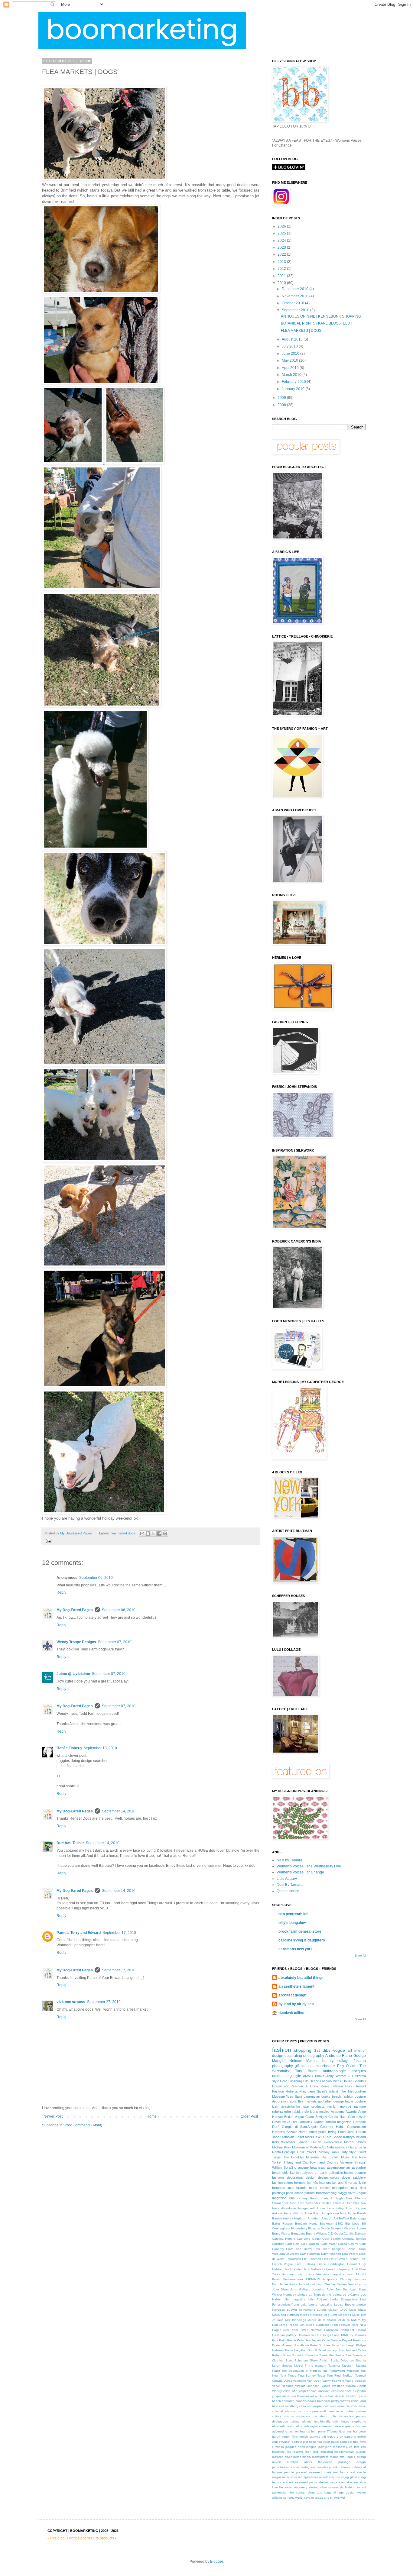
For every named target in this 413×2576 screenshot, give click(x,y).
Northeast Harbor (353, 2330)
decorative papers (352, 2416)
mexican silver (282, 2457)
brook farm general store (300, 1931)
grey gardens (346, 2437)
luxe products (314, 2106)
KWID (320, 2137)
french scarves (310, 2437)
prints (328, 2472)
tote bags (324, 2492)
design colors (329, 2177)
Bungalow (298, 2233)
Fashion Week (331, 2081)
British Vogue (294, 2117)
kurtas (352, 2183)
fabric (293, 2101)
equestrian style (330, 2426)
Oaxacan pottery (284, 2335)
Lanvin (302, 2142)
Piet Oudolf (309, 2350)
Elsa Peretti (350, 2254)
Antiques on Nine (334, 2213)
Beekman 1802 (331, 2224)
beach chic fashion (286, 2173)
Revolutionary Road (332, 2350)
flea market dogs (123, 1533)
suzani (361, 2487)
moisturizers (320, 2457)
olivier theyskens (318, 2462)
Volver (326, 2386)
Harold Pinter (293, 2269)
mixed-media (302, 2457)
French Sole (357, 2259)
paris (290, 2193)
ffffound (332, 2431)
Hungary (288, 2274)
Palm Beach (288, 2340)
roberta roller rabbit (286, 2112)
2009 (282, 398)
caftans (345, 2401)
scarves (288, 2482)
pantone (360, 2106)
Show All (360, 1956)
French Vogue (283, 2264)
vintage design (344, 2492)
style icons (310, 2112)
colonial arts (281, 2411)
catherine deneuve (337, 2406)
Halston (277, 2269)
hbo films (359, 2442)
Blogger (216, 2561)
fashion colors (283, 2183)
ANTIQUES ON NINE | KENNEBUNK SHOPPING (321, 316)
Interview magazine (330, 2274)
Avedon (327, 2218)
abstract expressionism (335, 2391)
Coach (343, 2244)
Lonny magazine (320, 2305)
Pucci (349, 2086)
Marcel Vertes (355, 2142)
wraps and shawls (327, 2498)
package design (352, 2462)
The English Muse (335, 2157)
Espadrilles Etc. (297, 2259)
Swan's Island (328, 2091)
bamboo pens (356, 2396)
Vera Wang (346, 2381)
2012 (282, 269)
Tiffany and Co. (296, 2162)
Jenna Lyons (357, 2284)
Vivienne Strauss (353, 2162)
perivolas (322, 2467)
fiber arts (346, 2431)
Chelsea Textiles (354, 2239)
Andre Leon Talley (330, 2208)
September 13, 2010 (100, 1748)
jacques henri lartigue (301, 2447)
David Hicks (281, 2122)
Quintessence (288, 1891)
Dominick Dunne (311, 2122)
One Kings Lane (327, 2335)
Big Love (352, 2224)
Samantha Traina (332, 2355)
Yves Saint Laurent (300, 2096)
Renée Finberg (69, 1748)
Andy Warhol (336, 2076)
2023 (282, 247)
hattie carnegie (342, 2442)
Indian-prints (317, 2132)
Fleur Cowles (338, 2259)
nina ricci (358, 2188)
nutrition (293, 2462)
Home (152, 2116)
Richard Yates (356, 2350)
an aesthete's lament (296, 1986)
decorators (295, 2177)
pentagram (307, 2467)
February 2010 (294, 382)
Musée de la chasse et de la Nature (334, 2320)
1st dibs (322, 2050)
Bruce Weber (281, 2233)
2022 (282, 254)
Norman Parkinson (324, 2330)
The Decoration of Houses (301, 2371)
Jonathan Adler (323, 2289)
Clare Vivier (329, 2244)
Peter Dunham (320, 2345)
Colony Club (357, 2244)
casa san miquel (311, 2406)
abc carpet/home (304, 2391)
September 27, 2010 (104, 2002)
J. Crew (312, 2086)
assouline (359, 2167)
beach (276, 2401)
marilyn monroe (339, 2106)
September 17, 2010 (119, 1933)
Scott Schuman (297, 2360)
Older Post (249, 2116)
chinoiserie (358, 2406)
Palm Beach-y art (309, 2340)
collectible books (341, 2173)
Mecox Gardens (311, 2315)
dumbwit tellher (292, 2013)
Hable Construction (351, 2127)
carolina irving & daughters (302, 1940)
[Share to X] (154, 1534)
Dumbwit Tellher (70, 1843)
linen (308, 2452)
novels (277, 2462)
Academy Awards (344, 2112)
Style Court (357, 2152)
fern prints (318, 2431)
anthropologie (334, 2071)
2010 (282, 283)
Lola (304, 2305)
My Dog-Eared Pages (75, 1610)
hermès (312, 2183)
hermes (300, 2183)
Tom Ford (334, 2376)
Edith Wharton (331, 2254)
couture (360, 2096)
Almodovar (289, 2208)
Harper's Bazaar (285, 2132)
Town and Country (324, 2162)
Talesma (334, 2366)
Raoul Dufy (339, 2152)
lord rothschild (323, 2452)
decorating (293, 2056)
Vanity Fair (330, 2381)
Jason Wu (323, 2284)
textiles (324, 2112)
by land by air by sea (296, 2004)
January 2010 (294, 389)
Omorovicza (306, 2335)
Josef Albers (305, 2137)
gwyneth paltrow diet (293, 2442)
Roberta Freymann (300, 2091)
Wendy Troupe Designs (76, 1642)
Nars (355, 2325)
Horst (302, 2132)
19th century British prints (308, 2198)
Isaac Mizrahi (356, 2274)
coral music (336, 2411)
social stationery (296, 2487)
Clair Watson (310, 2244)
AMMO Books (314, 2076)
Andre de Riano (339, 2056)
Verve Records (283, 2386)
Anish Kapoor (356, 2208)
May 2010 (290, 360)
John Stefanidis (283, 2137)
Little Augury (287, 1879)
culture (277, 2416)
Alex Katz (297, 2203)
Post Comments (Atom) (83, 2125)
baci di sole (337, 2396)
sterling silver (318, 2487)
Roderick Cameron (305, 2355)
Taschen (348, 2366)
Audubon (314, 2218)
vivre (352, 2193)
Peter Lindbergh (343, 2345)
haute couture (355, 2101)
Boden (361, 2228)
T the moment (315, 2366)
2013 (282, 262)
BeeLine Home (306, 2224)
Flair (325, 2259)
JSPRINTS (313, 2279)
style (297, 2076)
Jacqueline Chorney (337, 2279)
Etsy (341, 2066)
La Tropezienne (320, 2295)
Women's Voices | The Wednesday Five (309, 1866)
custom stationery (297, 2416)
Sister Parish (319, 2360)
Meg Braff (330, 2315)
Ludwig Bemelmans (301, 2310)
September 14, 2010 (119, 1811)
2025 (282, 233)
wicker (362, 2492)
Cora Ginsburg (291, 2081)
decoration (280, 2101)
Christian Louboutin (286, 2244)
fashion (282, 2050)
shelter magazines (332, 2482)
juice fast (353, 2447)
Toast (321, 2376)
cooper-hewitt (317, 2411)
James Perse (288, 2284)
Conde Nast (337, 2117)
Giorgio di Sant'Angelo (300, 2127)
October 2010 (293, 303)
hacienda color (319, 2442)
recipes (292, 2477)
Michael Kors (282, 2147)
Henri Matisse (312, 2269)
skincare (352, 2482)
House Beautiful (354, 2081)
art (350, 2051)
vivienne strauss (71, 2002)
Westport (338, 2386)
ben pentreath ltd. (293, 1914)
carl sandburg (289, 2406)
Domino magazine (338, 2122)
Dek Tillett (322, 2249)
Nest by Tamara (289, 1860)
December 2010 (296, 289)
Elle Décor (311, 2081)
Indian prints (305, 2274)
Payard (347, 2340)
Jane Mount (307, 2284)
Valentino (299, 2381)
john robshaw (335, 2447)
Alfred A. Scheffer (346, 2203)
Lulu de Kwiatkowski (326, 2142)
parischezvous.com (285, 2467)
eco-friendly (322, 2421)
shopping (303, 2050)
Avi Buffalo (341, 2218)
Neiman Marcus (304, 2061)
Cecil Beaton (332, 2239)
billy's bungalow (292, 1923)
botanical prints (328, 2401)
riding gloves (350, 2477)
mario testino (319, 2188)
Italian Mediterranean (288, 2279)
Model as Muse (349, 2315)
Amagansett (306, 2208)
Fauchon (315, 2259)
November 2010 (296, 296)
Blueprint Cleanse (343, 2228)
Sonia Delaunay (342, 2360)
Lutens (322, 2310)
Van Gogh (314, 2381)
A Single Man (341, 2198)
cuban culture (356, 2411)
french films (290, 2437)
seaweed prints (306, 2482)
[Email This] (142, 1534)
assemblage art (339, 2167)
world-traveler (305, 2498)
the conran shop (302, 2492)
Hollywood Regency (336, 2269)
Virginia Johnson (307, 2386)
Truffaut (348, 2376)
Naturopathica (337, 2147)
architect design (292, 1995)
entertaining (282, 2076)
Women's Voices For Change (300, 1872)
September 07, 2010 (115, 1642)
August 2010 (293, 339)
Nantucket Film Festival (333, 2325)
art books (324, 2096)
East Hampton (310, 2254)
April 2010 (291, 368)
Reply (61, 1592)
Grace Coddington (331, 2264)
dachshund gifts (325, 2416)
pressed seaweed (309, 2472)
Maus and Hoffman (286, 2315)
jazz (321, 2447)
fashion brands (299, 2431)
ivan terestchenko (286, 2106)
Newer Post (53, 2116)
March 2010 (292, 375)
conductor (298, 2411)
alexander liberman (296, 2396)
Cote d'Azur (357, 2117)
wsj (343, 2498)
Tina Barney (307, 2376)
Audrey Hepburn (295, 2218)
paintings (279, 2193)
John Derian (356, 2132)
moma (334, 2457)
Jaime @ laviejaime (73, 1674)
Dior (294, 2122)
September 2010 (296, 310)
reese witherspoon (327, 2477)
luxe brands (297, 2188)
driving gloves (301, 2421)
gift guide (328, 2437)
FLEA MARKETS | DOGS (301, 331)
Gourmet (327, 2127)
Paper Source (331, 2340)
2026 (282, 226)
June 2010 (291, 354)
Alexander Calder (318, 2203)
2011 (282, 276)
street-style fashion (342, 2487)
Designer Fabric (344, 2249)
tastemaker (280, 2492)
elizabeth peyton (284, 2426)
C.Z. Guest (335, 2233)
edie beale (341, 2421)
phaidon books (339, 2467)
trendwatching (326, 2193)
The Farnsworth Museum (340, 2371)
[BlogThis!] (148, 1534)
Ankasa (277, 2213)
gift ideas (303, 2066)
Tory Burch (306, 2071)
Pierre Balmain (332, 2086)
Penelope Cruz (293, 2152)
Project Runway (318, 2152)
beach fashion (343, 2096)
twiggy (342, 2193)
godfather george (331, 2101)
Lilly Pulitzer (318, 2299)
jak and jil (339, 2183)
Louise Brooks (345, 2305)
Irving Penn (337, 2132)
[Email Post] (48, 1541)
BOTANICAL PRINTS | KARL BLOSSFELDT (317, 323)
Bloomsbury (299, 2228)
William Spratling (284, 2167)
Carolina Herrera (284, 2239)
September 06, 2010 (96, 1578)
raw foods (341, 2472)
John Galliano (300, 2289)
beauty (328, 2061)
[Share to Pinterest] (165, 1534)
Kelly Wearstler (284, 2142)
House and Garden (288, 2086)
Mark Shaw (357, 2310)
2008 (282, 405)
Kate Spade (333, 2137)
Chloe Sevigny (316, 2117)
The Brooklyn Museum (301, 2157)
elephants (359, 2421)
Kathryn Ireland (354, 2137)
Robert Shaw (281, 2355)
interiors (325, 2183)
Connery (278, 2249)
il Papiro (278, 2447)
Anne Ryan (312, 2213)
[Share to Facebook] (159, 1534)
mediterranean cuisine (350, 2452)
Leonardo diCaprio (346, 2295)
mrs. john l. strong (353, 2457)
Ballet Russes (282, 2224)
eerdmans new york (296, 1949)
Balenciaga (358, 2218)
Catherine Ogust (309, 2239)
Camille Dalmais (355, 2233)
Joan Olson (280, 2289)
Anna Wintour (294, 2213)
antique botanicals (312, 2167)
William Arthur (356, 2386)
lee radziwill (295, 2452)
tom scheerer (324, 2066)
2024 (282, 241)
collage (343, 2061)
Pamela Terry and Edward (79, 1933)
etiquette (348, 2426)
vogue (339, 2050)
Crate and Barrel (299, 2249)
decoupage (280, 2421)
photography (314, 2056)
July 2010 (290, 346)
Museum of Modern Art (309, 2147)
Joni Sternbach (346, 2289)
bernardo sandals (294, 2401)
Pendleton (302, 2345)
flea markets (307, 2101)
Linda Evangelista (343, 2299)
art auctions (319, 2396)
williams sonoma (283, 2498)
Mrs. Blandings (296, 2320)
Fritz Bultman (305, 2264)
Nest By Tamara (290, 1885)
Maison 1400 (338, 2310)
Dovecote (292, 2254)
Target (277, 2157)
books (312, 2401)
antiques (359, 2071)
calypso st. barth (314, 2173)
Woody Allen (281, 2391)
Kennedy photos (295, 2295)
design (311, 2177)
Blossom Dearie (319, 2228)
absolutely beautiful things (301, 1978)
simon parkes (305, 2193)
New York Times (296, 2330)
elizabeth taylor (307, 2426)
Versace (360, 2381)
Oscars (352, 2066)
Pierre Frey (293, 2350)
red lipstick (306, 2477)
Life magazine (294, 2299)
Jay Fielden (339, 2284)
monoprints (340, 2188)
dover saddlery (354, 2177)
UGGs (288, 2381)
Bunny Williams (316, 2233)
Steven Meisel (293, 2366)
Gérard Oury (356, 2264)
